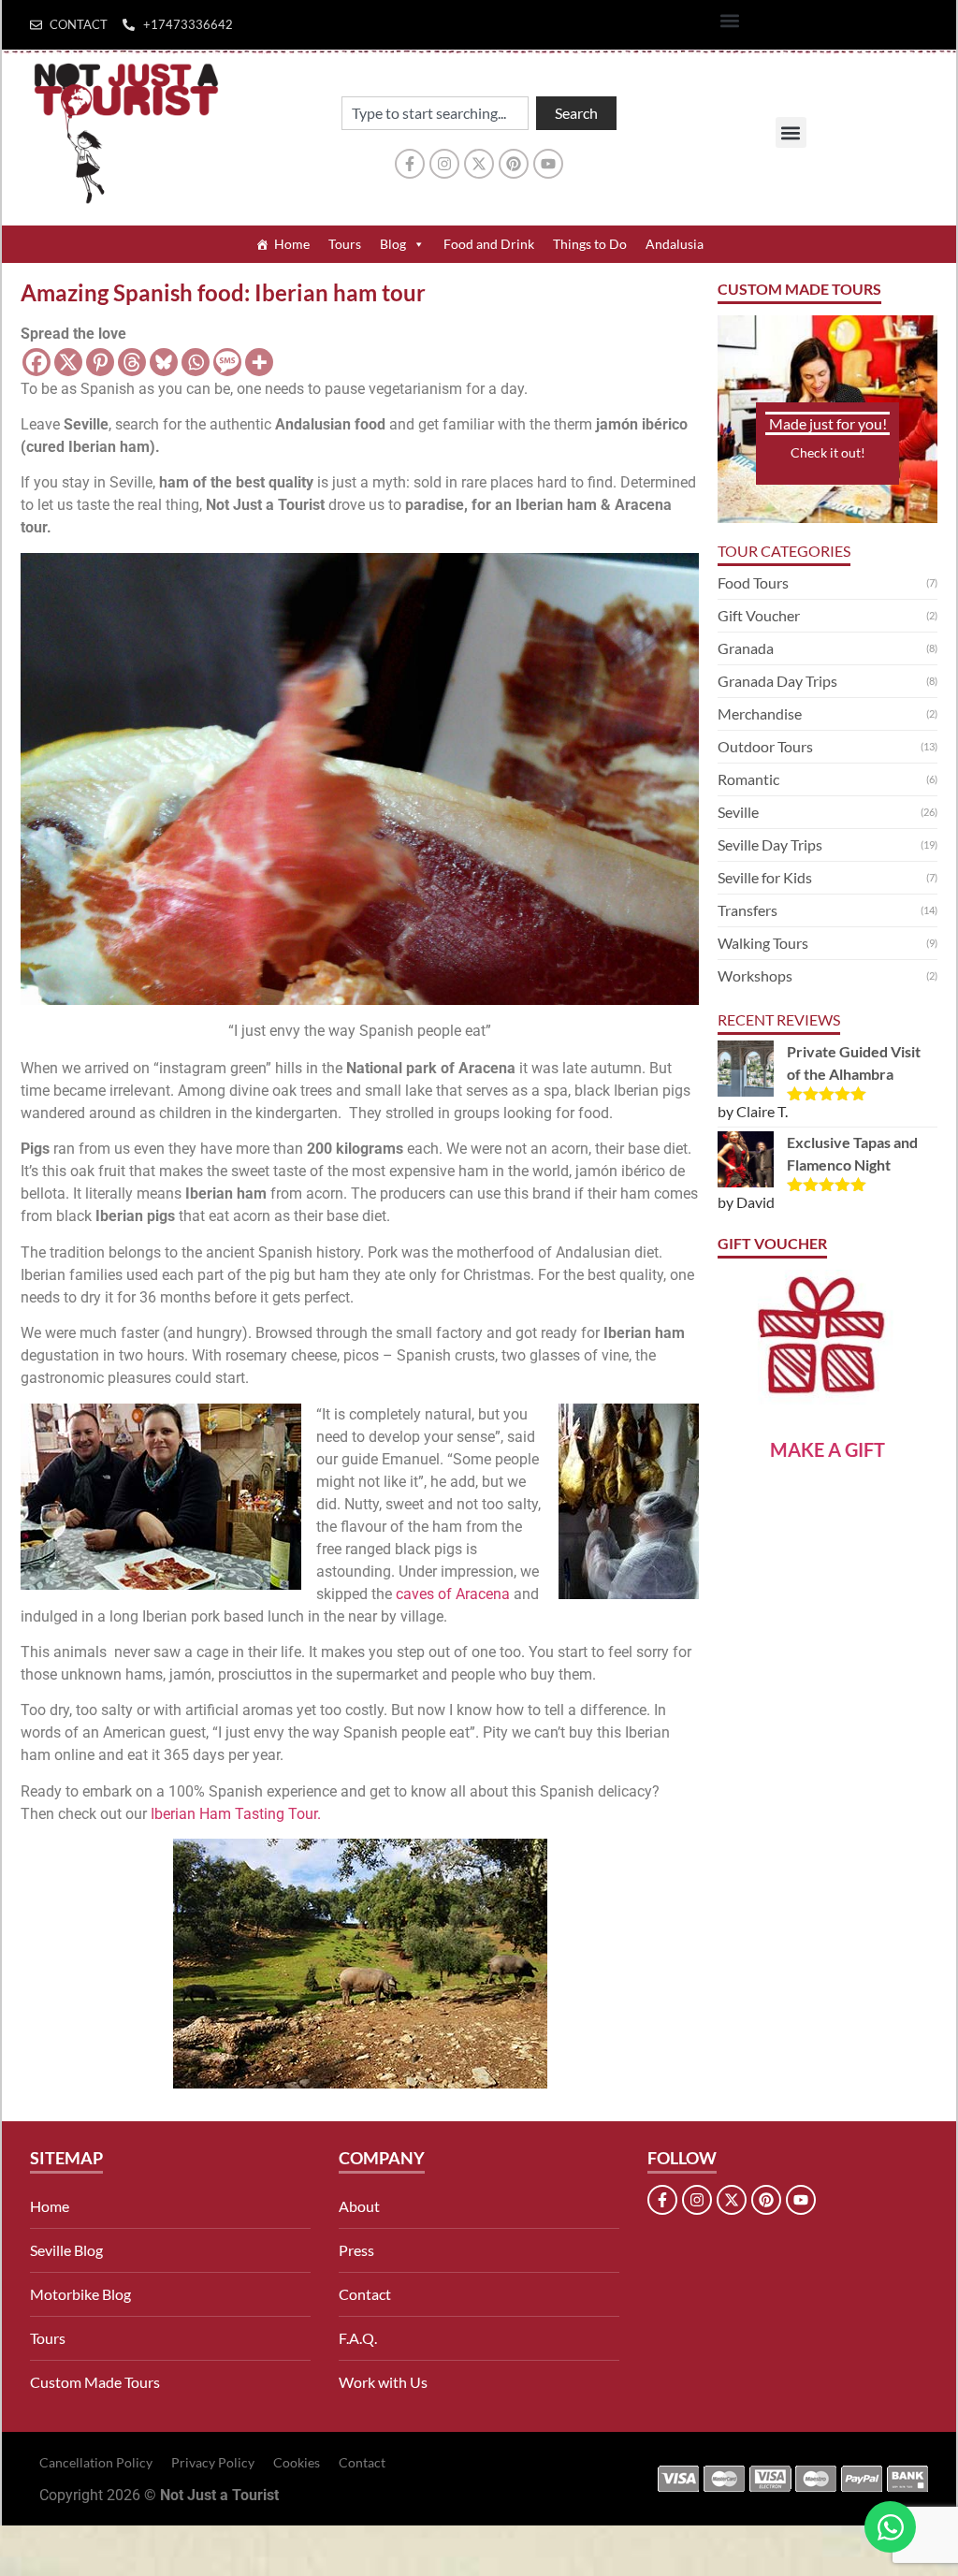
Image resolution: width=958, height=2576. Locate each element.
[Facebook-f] (410, 164)
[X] (68, 362)
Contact (365, 2294)
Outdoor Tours (765, 746)
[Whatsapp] (196, 362)
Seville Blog (66, 2250)
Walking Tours (763, 943)
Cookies (297, 2462)
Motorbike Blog (80, 2294)
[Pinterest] (514, 164)
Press (356, 2250)
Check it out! (828, 452)
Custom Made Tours (95, 2382)
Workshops (755, 975)
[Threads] (132, 362)
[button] (730, 20)
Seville (738, 812)
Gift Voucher (759, 615)
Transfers (748, 910)
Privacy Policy (213, 2462)
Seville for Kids (765, 877)
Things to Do (590, 244)
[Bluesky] (164, 362)
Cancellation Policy (96, 2462)
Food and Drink (489, 244)
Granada (746, 648)
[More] (259, 362)
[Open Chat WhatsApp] (890, 2527)
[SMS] (227, 362)
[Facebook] (36, 362)
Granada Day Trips (777, 681)
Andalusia (675, 244)
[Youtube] (548, 164)
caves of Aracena (453, 1594)
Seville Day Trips (770, 844)
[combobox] (435, 113)
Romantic (748, 779)
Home (292, 244)
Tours (345, 244)
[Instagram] (444, 164)
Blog (393, 244)
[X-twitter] (479, 164)
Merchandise (760, 713)
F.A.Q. (358, 2338)
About (359, 2206)
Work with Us (383, 2382)
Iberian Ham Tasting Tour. (236, 1814)
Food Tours (753, 582)
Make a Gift (827, 1449)
